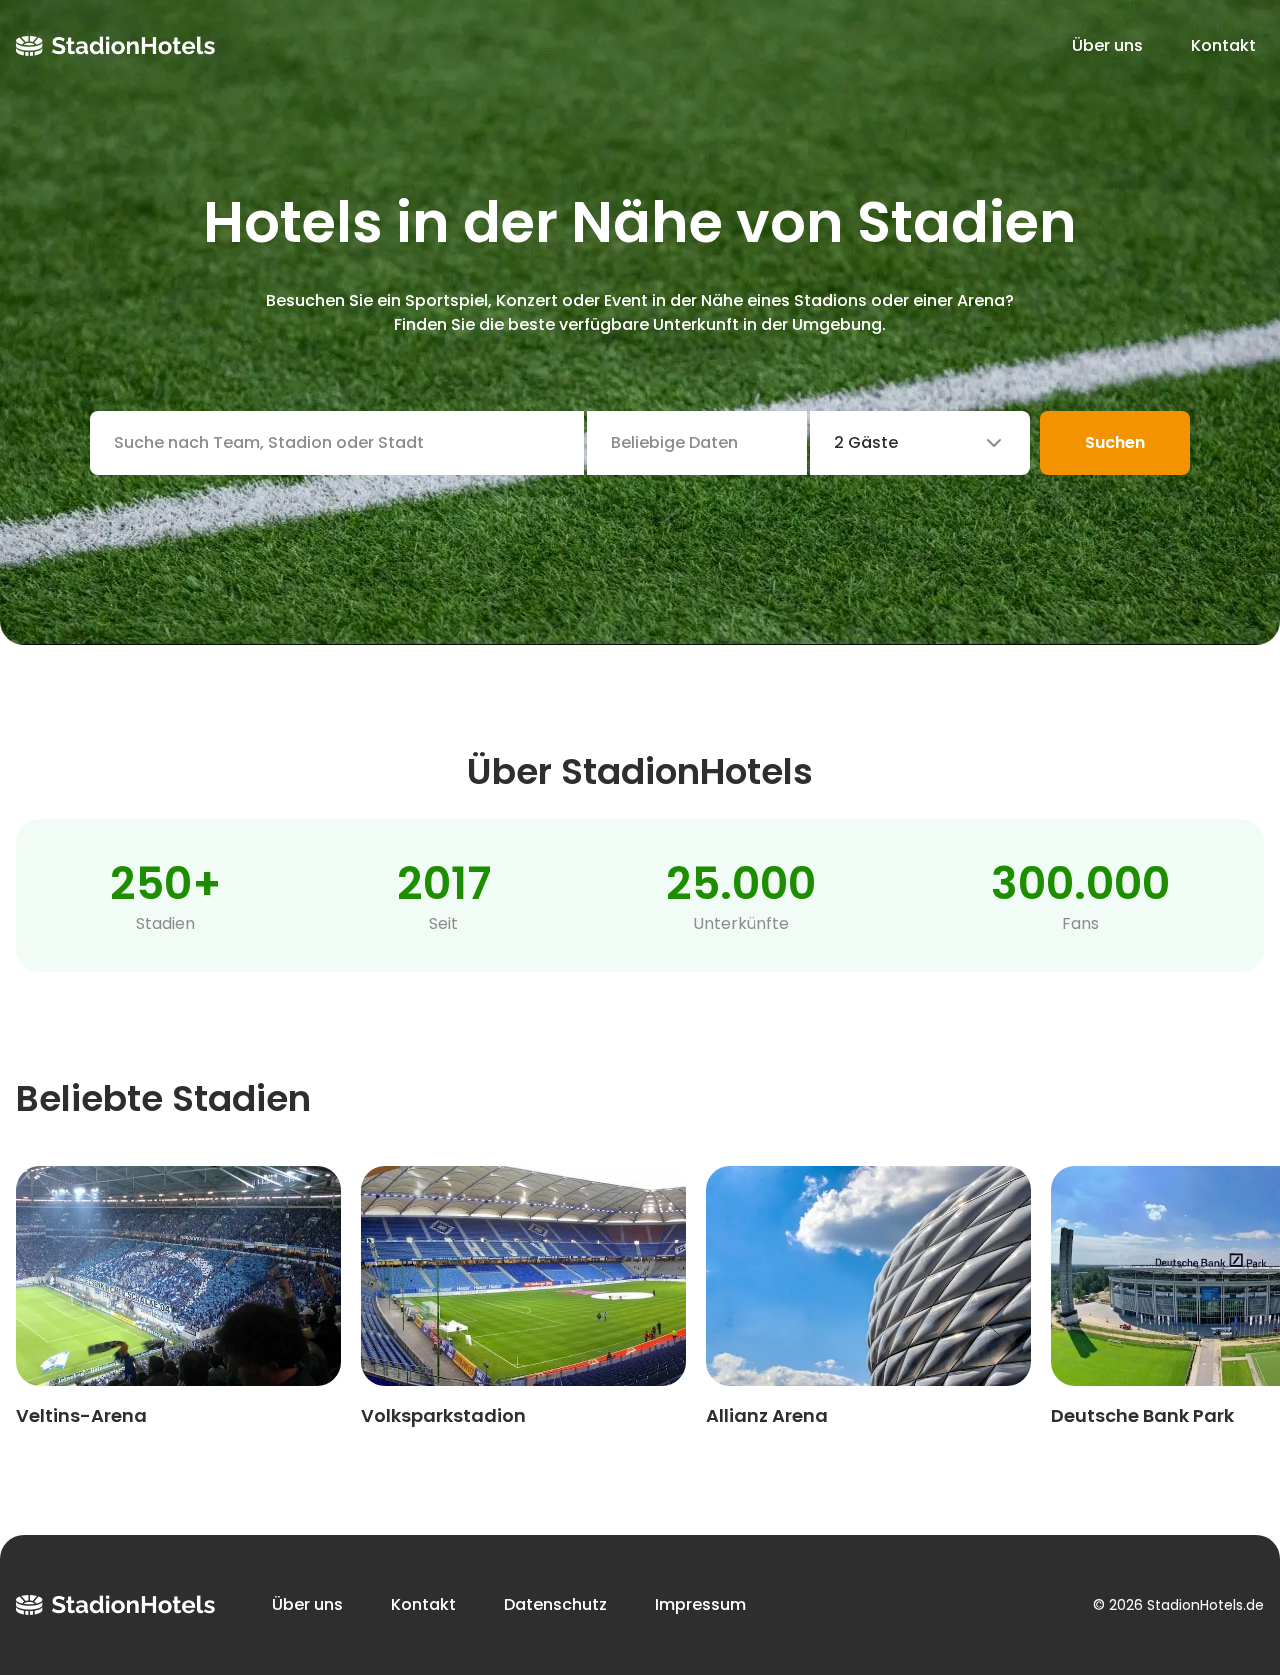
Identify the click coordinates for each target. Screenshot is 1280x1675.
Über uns (1107, 45)
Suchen (1115, 442)
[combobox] (920, 443)
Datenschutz (555, 1604)
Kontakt (1223, 45)
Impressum (700, 1604)
